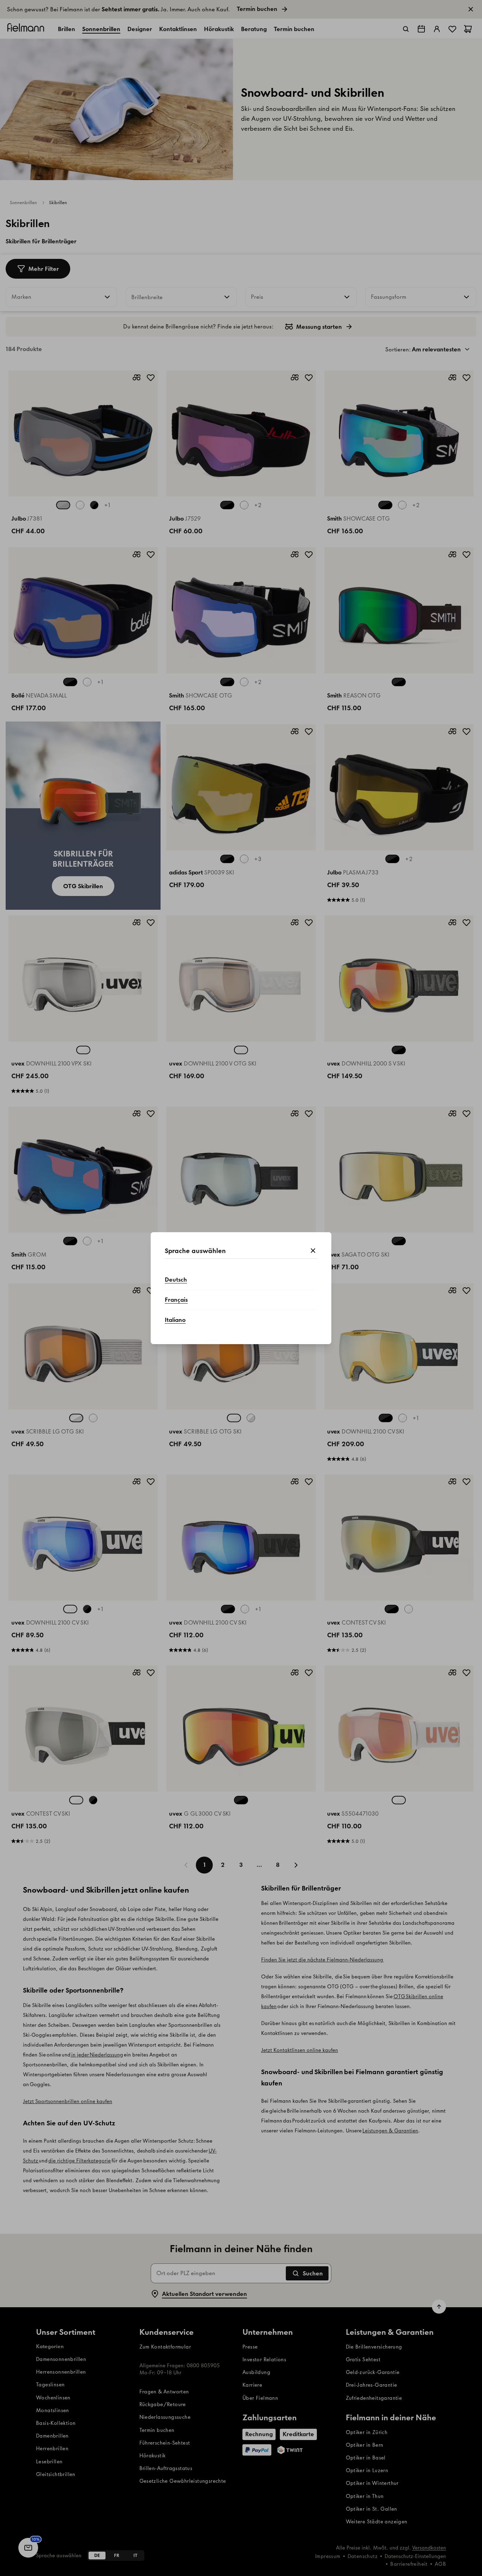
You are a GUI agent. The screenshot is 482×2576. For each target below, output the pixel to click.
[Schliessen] (313, 1251)
